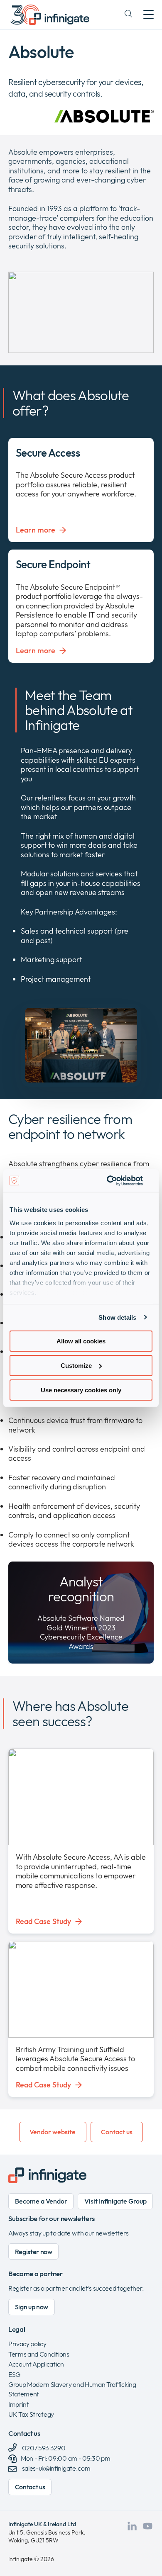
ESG (14, 2374)
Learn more (36, 530)
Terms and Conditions (39, 2354)
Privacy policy (27, 2344)
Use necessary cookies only (81, 1390)
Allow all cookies (81, 1341)
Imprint (19, 2404)
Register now (34, 2252)
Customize (76, 1366)
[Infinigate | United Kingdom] (50, 15)
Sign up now (32, 2307)
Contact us (117, 2132)
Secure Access (48, 453)
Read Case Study (43, 1922)
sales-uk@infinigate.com (56, 2468)
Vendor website (53, 2132)
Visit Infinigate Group (115, 2201)
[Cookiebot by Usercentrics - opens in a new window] (117, 1180)
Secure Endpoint (53, 564)
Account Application (36, 2364)
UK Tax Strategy (31, 2414)
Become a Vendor (41, 2201)
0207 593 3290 (43, 2448)
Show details (117, 1317)
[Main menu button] (148, 15)
